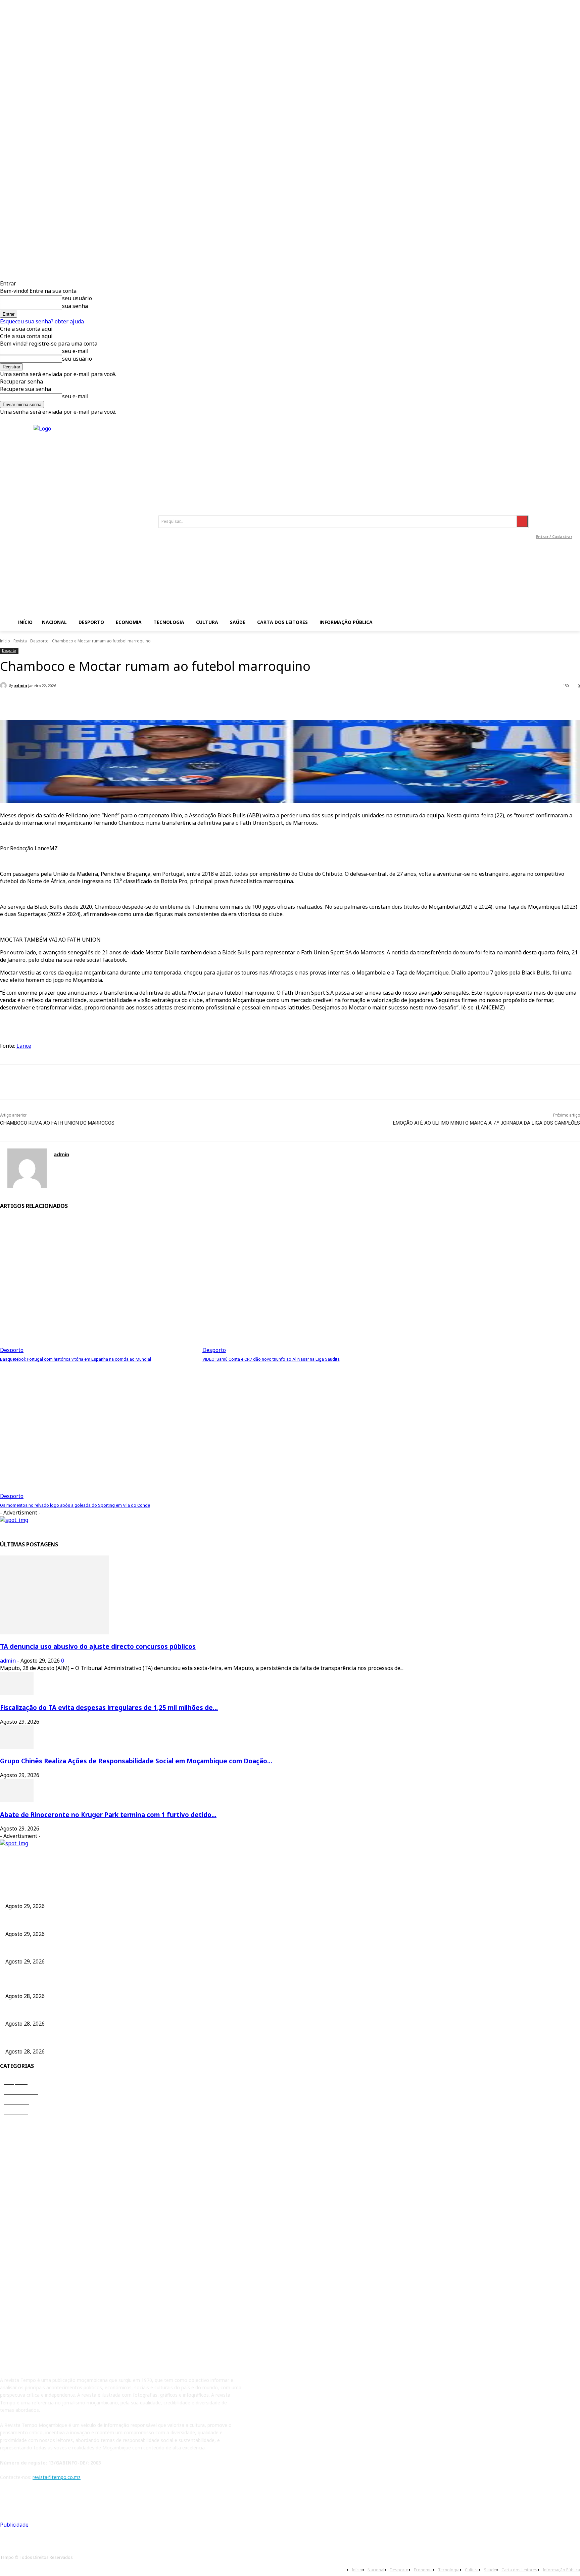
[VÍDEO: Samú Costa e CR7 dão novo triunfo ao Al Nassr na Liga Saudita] (300, 1285)
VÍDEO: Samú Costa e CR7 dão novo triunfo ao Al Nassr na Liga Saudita (271, 1359)
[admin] (4, 685)
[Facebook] (537, 512)
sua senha (75, 306)
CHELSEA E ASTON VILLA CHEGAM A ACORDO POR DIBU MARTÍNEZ (82, 1984)
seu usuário (77, 298)
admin (21, 685)
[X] (35, 1082)
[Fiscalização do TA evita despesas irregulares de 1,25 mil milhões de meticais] (17, 1693)
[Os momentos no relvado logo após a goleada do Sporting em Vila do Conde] (98, 1431)
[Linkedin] (567, 512)
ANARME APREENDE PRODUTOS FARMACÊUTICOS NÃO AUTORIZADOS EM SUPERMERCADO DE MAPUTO (124, 2012)
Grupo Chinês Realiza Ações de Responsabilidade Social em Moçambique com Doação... (136, 1761)
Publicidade (14, 2525)
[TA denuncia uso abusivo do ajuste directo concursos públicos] (54, 1632)
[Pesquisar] (522, 521)
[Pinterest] (59, 1082)
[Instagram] (552, 512)
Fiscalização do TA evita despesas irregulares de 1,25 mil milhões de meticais (90, 1922)
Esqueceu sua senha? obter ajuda (42, 321)
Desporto (39, 641)
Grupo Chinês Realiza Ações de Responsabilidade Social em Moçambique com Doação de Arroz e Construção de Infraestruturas (146, 1950)
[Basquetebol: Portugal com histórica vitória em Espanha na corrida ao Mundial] (98, 1285)
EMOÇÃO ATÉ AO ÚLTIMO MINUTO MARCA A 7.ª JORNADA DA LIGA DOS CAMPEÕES (487, 1123)
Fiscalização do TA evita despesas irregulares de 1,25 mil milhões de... (109, 1707)
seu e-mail (75, 351)
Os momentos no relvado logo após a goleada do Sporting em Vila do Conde (75, 1505)
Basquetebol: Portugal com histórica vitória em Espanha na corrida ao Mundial (76, 1359)
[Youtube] (554, 527)
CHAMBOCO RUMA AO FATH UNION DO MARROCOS (57, 1123)
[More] (150, 703)
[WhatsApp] (84, 1082)
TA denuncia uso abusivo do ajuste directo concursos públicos (98, 1646)
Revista (20, 641)
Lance (24, 1046)
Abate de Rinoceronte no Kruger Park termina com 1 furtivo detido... (108, 1815)
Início (5, 641)
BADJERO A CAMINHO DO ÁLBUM (43, 2040)
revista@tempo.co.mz (57, 2477)
